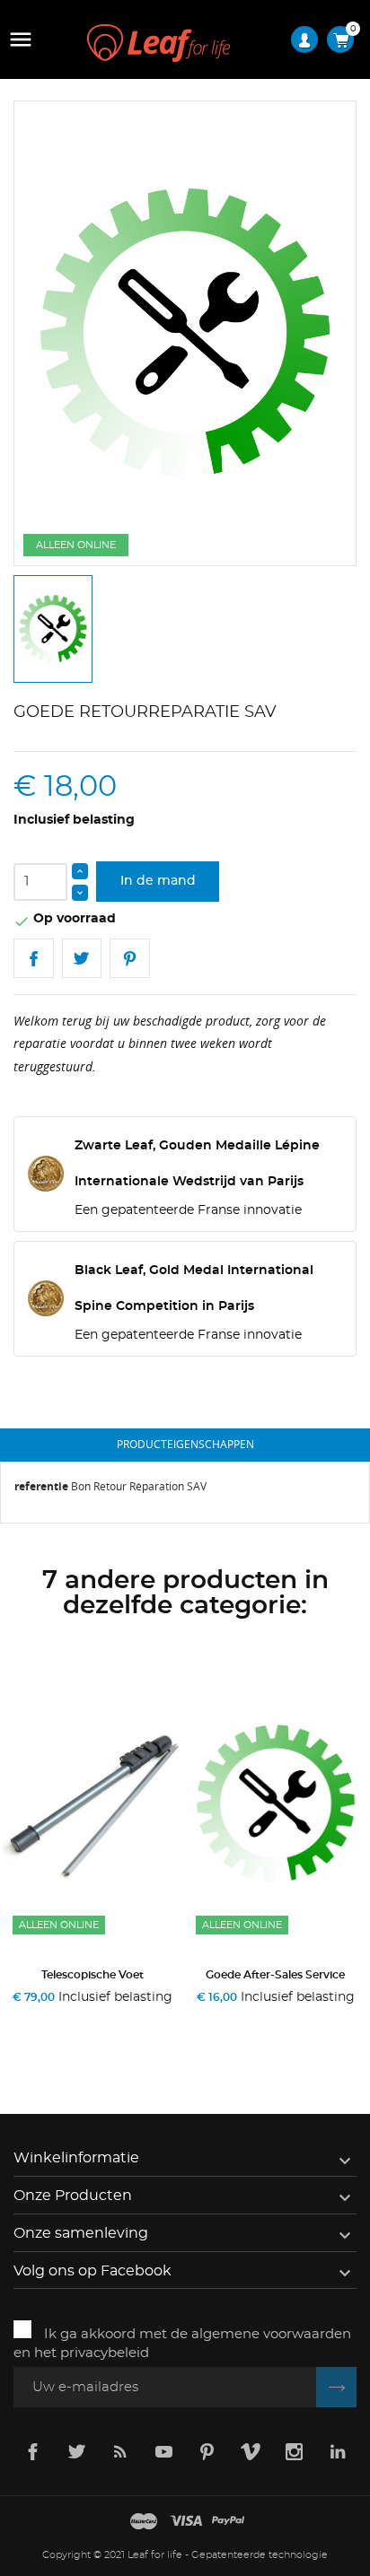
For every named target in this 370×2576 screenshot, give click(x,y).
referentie (41, 1486)
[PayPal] (228, 2522)
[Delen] (34, 959)
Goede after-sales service (275, 1975)
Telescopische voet (92, 1975)
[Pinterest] (130, 959)
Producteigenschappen (185, 1444)
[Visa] (186, 2522)
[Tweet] (82, 959)
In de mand (158, 881)
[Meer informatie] (157, 2020)
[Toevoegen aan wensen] (97, 2020)
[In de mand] (33, 2020)
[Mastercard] (144, 2522)
